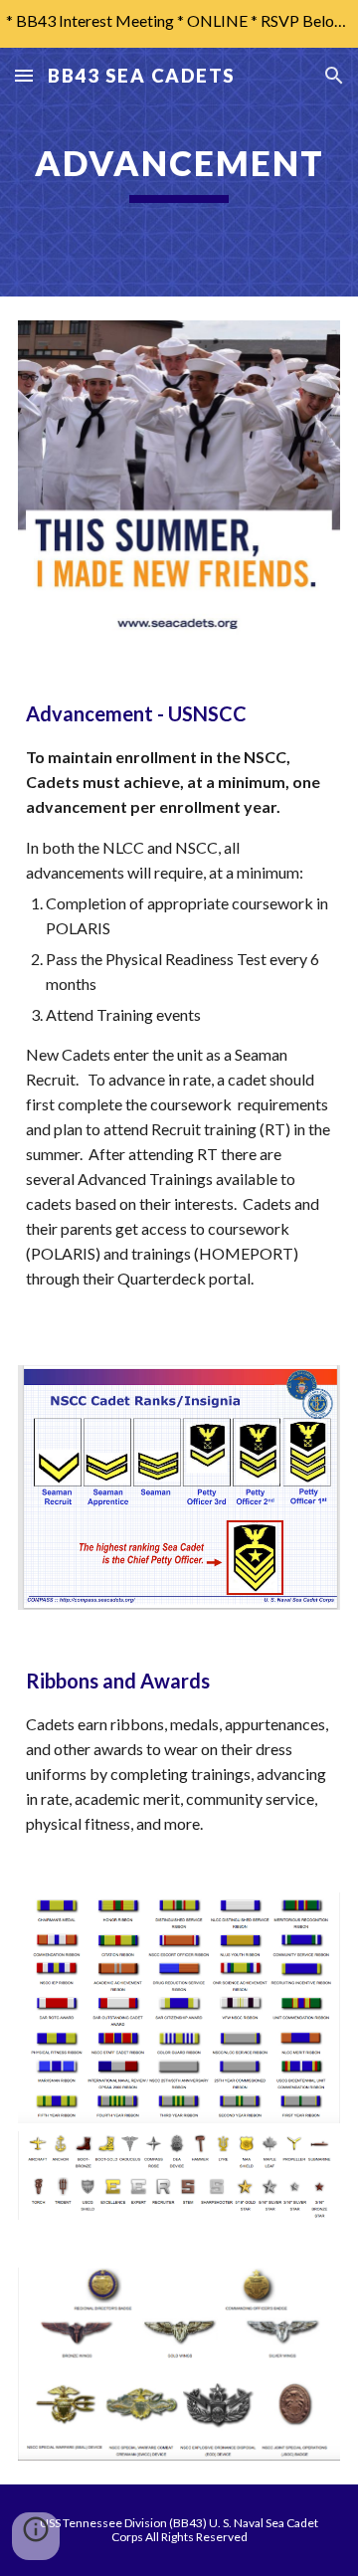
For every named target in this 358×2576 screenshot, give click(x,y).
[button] (24, 75)
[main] (179, 172)
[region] (179, 24)
